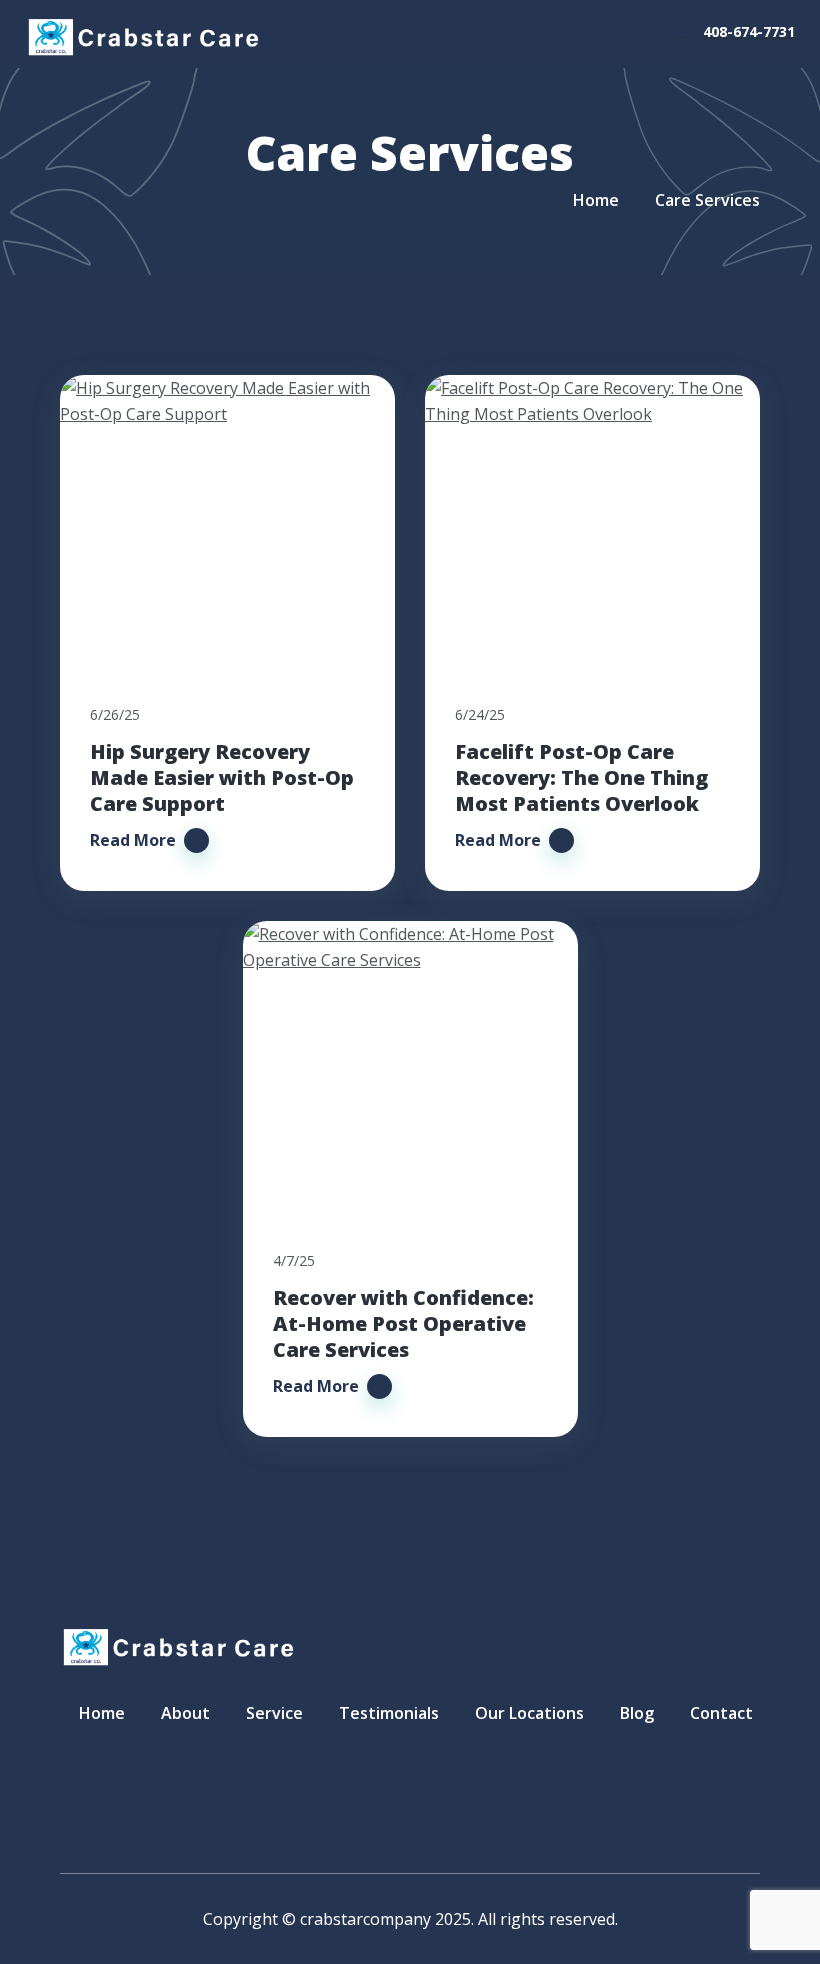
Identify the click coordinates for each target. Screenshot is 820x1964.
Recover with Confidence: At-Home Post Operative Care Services (403, 1324)
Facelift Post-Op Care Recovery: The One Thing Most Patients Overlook (581, 778)
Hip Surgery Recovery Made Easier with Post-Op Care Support (222, 778)
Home (596, 200)
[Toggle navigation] (639, 32)
